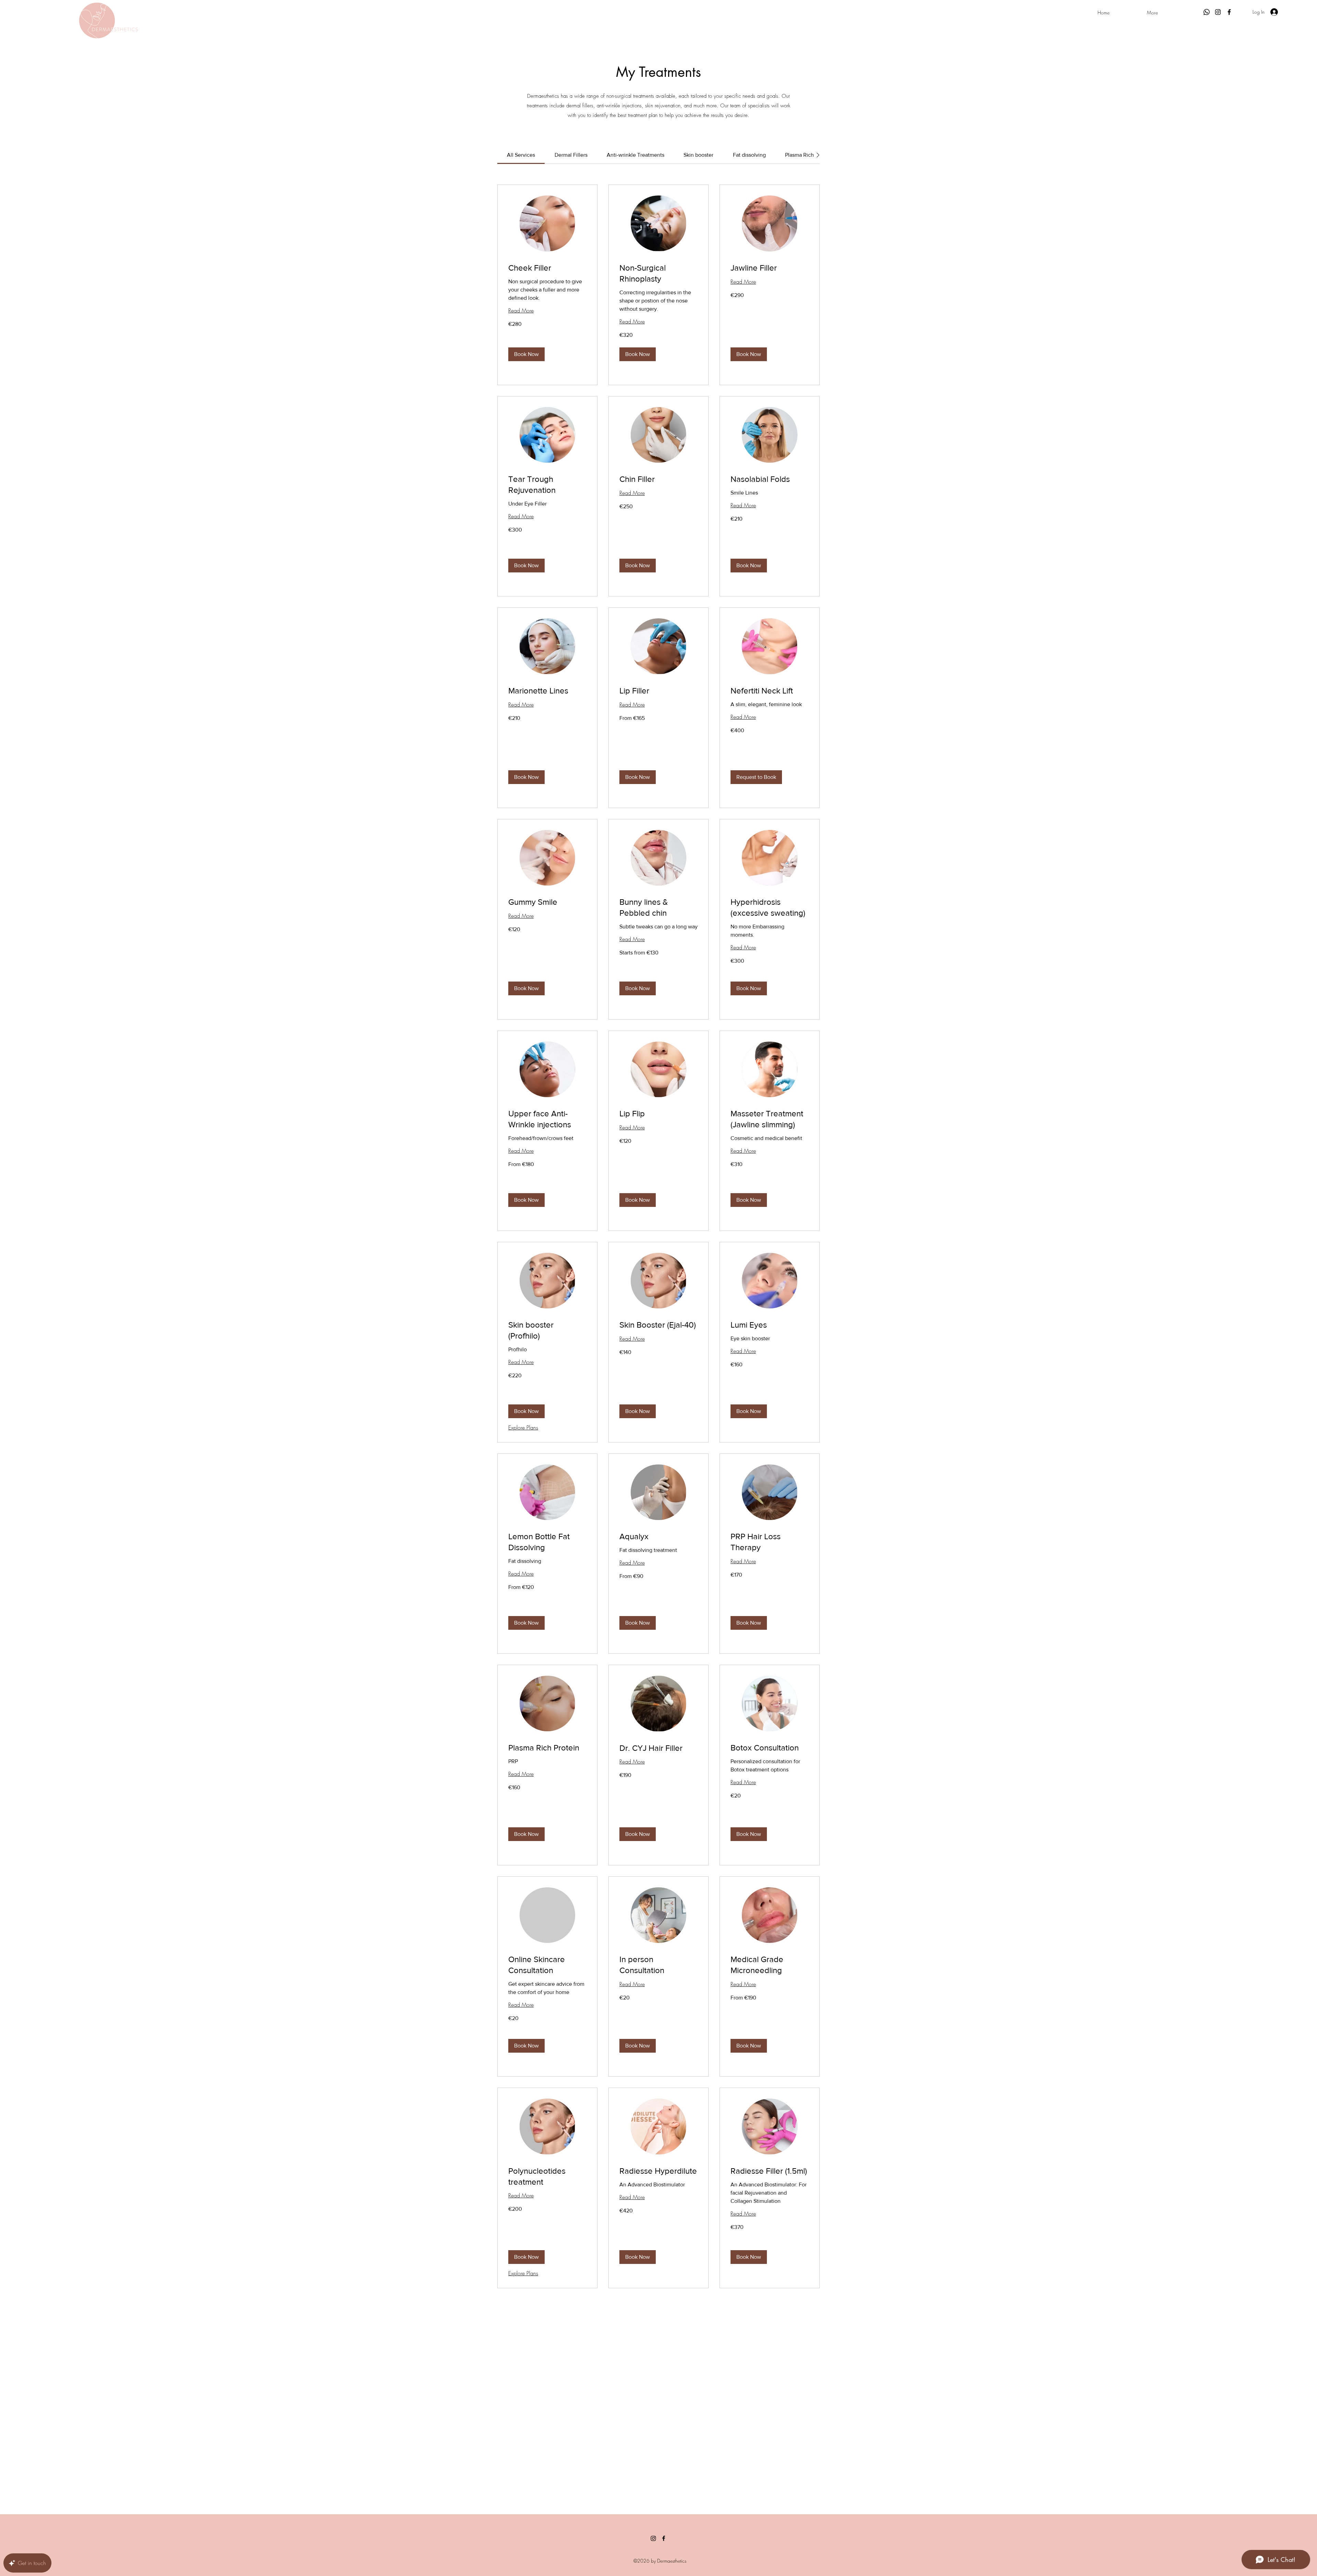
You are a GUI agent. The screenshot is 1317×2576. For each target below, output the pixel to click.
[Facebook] (1229, 12)
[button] (526, 354)
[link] (521, 155)
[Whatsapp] (1207, 12)
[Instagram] (1218, 12)
